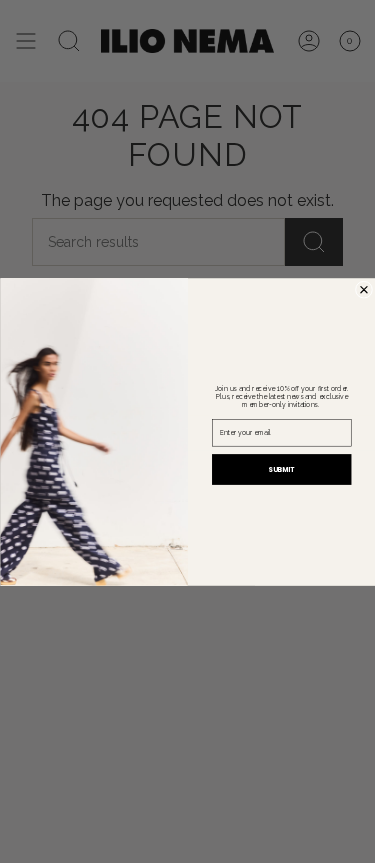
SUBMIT (281, 469)
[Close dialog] (363, 289)
